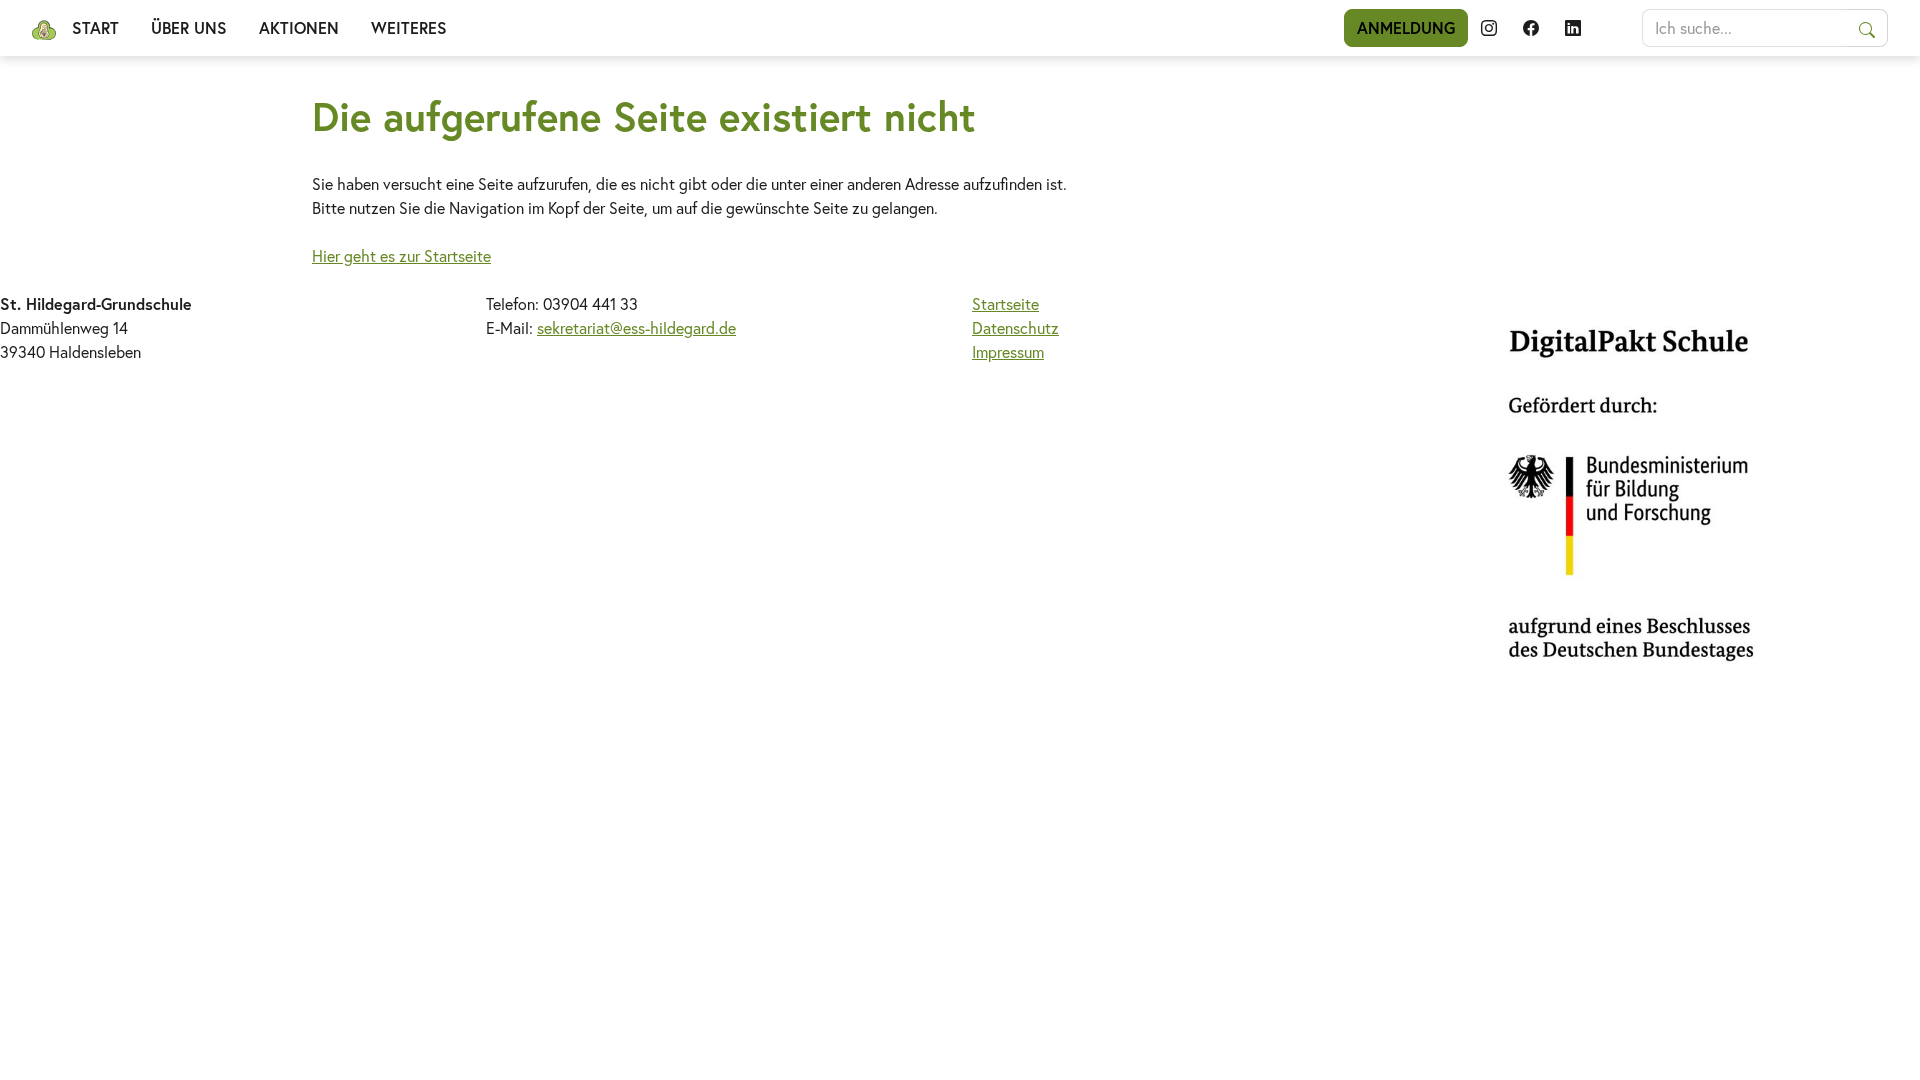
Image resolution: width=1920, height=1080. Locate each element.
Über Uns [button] (189, 27)
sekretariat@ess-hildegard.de (636, 327)
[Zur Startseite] (44, 28)
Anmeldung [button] (1406, 27)
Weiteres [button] (409, 27)
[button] (1489, 28)
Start (95, 27)
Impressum (1008, 351)
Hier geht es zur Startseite (401, 255)
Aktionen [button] (299, 27)
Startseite (1005, 303)
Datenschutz (1015, 327)
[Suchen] (1867, 28)
